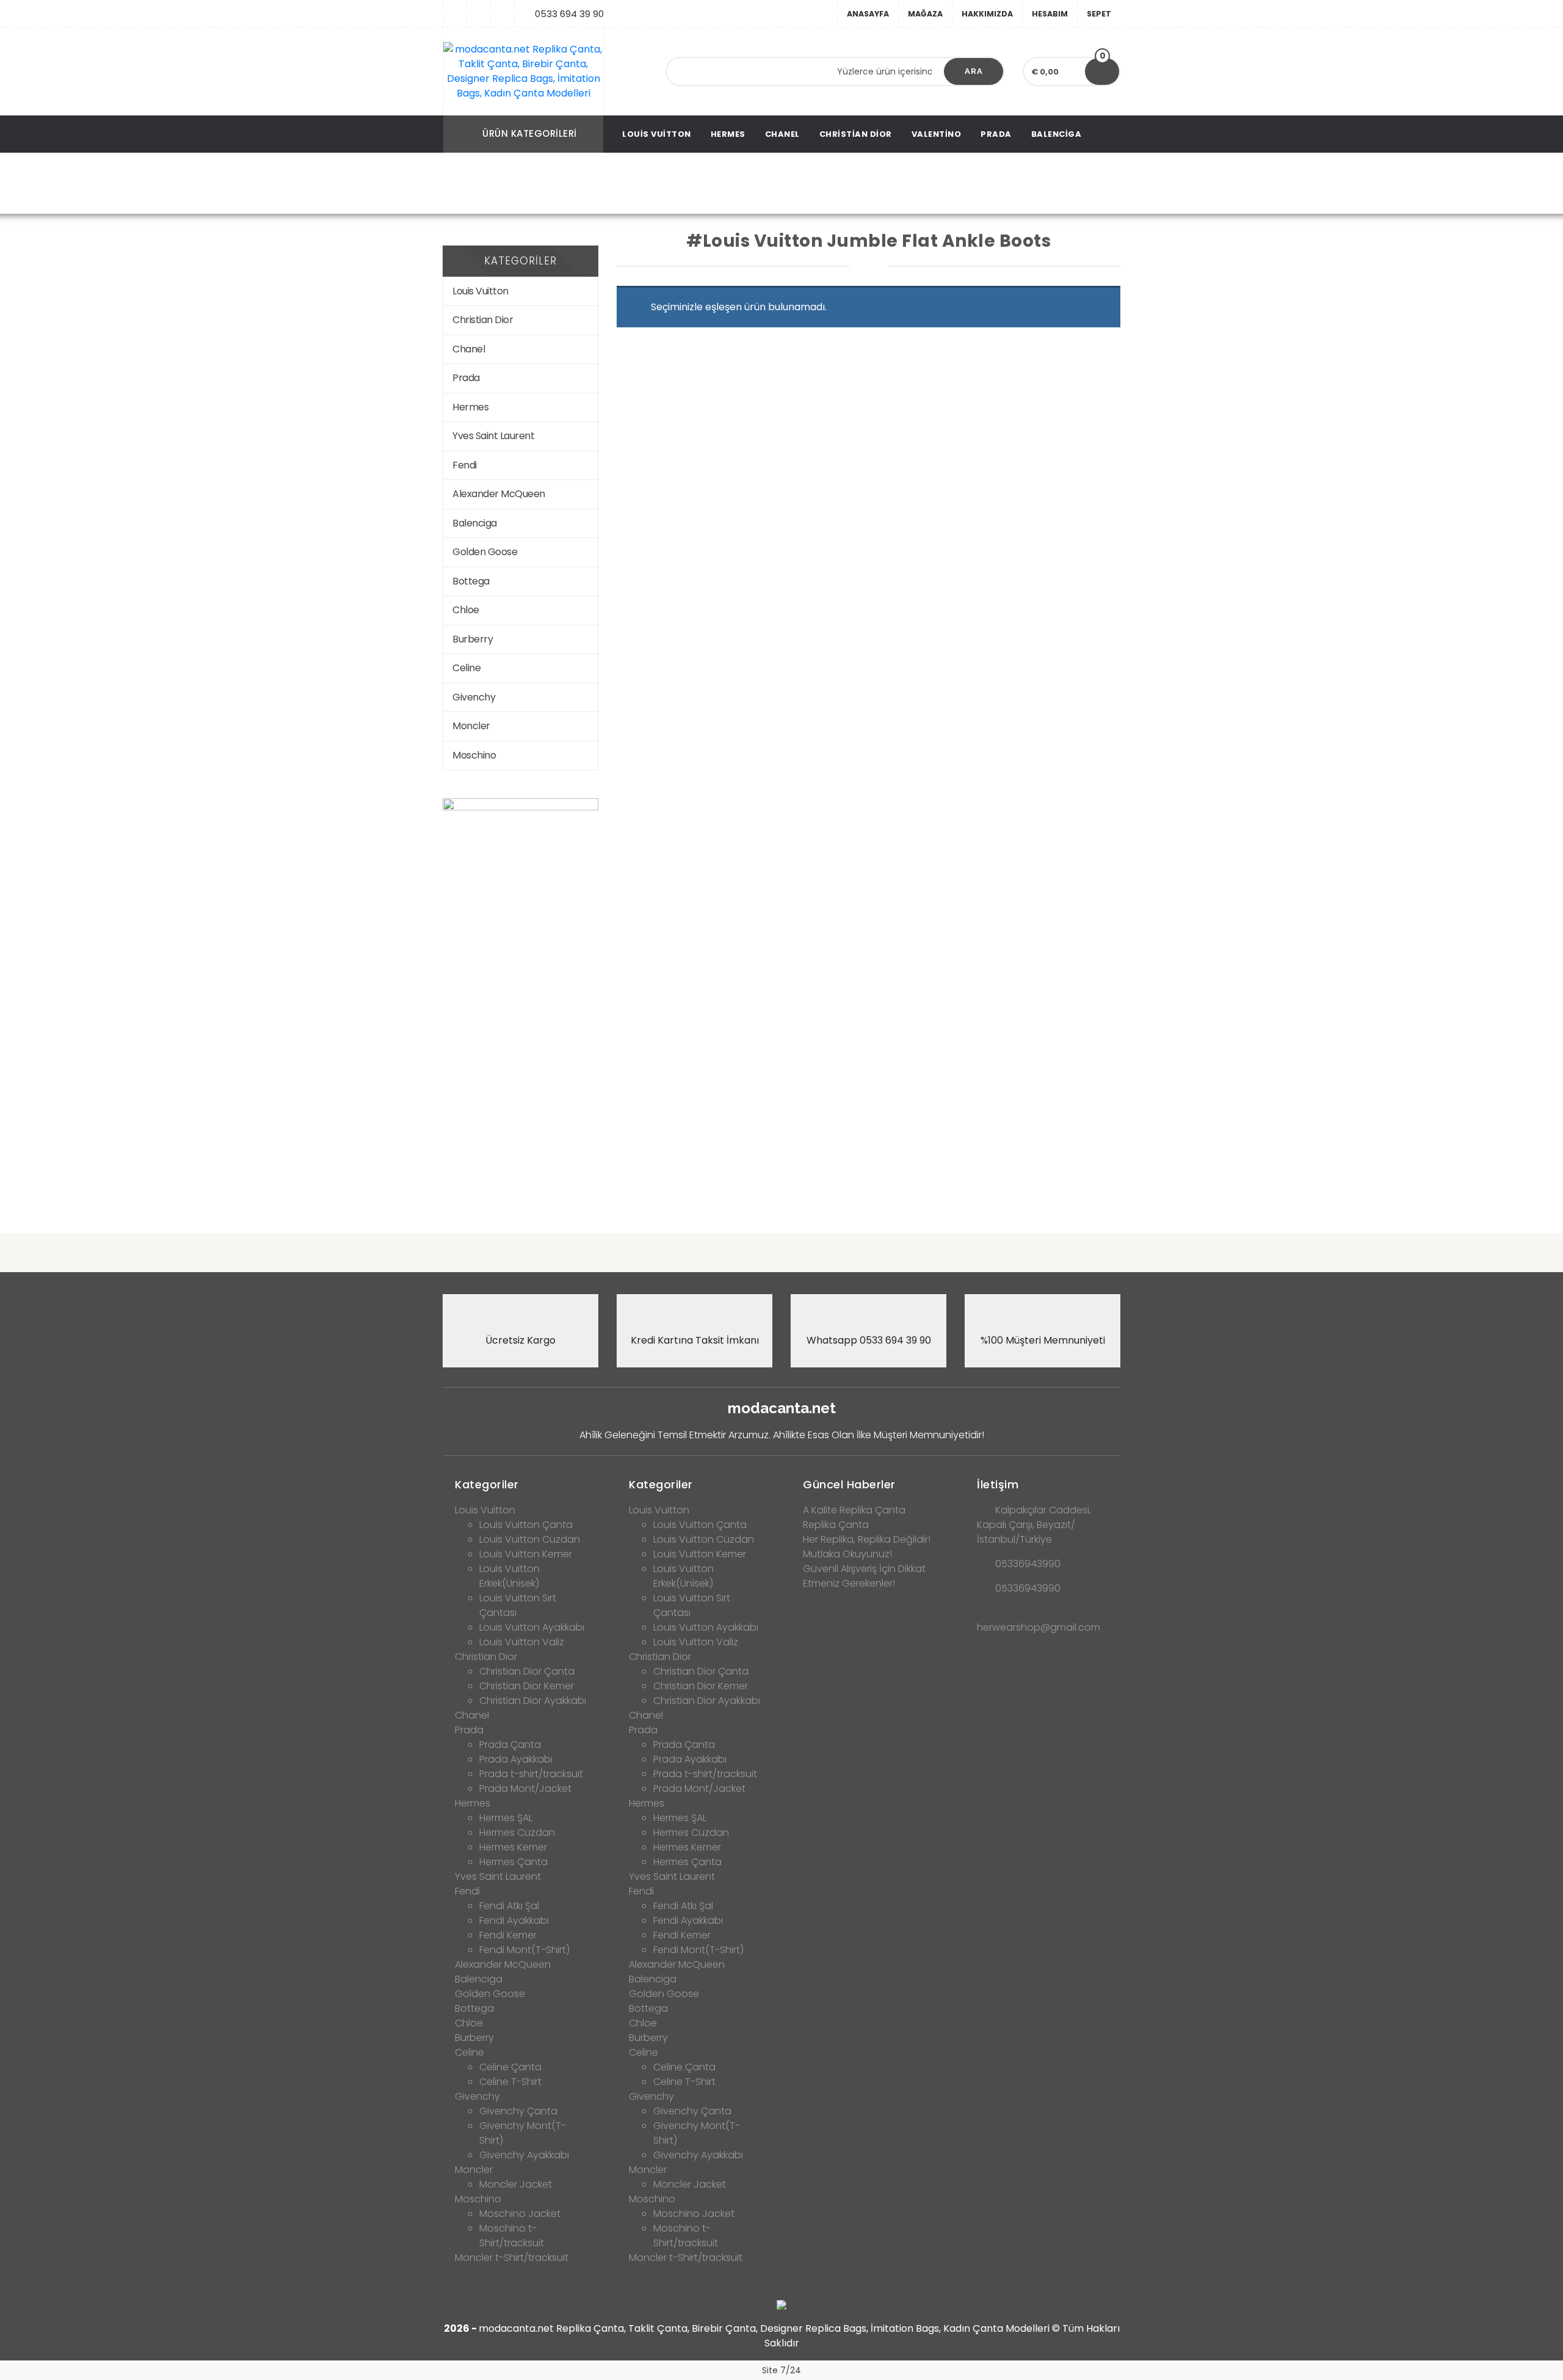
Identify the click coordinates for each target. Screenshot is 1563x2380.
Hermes (728, 134)
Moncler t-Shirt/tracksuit (512, 2258)
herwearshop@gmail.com (1039, 1627)
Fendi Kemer (508, 1935)
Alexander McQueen (499, 494)
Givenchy (474, 697)
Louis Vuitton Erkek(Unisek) (510, 1576)
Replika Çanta (836, 1525)
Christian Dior (856, 134)
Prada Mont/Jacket (525, 1789)
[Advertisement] (781, 1128)
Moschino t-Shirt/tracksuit (512, 2236)
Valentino (937, 134)
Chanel (782, 134)
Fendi (465, 465)
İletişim (998, 1484)
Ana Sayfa (491, 184)
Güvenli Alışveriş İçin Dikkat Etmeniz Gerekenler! (864, 1576)
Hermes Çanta (513, 1862)
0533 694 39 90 (569, 14)
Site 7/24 (781, 2370)
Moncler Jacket (516, 2184)
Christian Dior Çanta (527, 1671)
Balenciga (1057, 134)
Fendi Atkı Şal (509, 1906)
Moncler (471, 726)
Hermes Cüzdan (517, 1832)
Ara (974, 71)
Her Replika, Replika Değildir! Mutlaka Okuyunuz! (867, 1547)
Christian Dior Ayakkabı (533, 1701)
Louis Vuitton (657, 134)
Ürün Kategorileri (530, 133)
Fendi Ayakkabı (514, 1920)
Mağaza (925, 14)
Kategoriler (487, 1484)
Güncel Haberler (849, 1484)
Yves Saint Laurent (493, 436)
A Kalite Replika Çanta (854, 1510)
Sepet (1099, 14)
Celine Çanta (510, 2067)
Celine (466, 668)
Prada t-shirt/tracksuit (531, 1774)
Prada (996, 134)
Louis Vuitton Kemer (526, 1554)
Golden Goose (485, 552)
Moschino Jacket (520, 2214)
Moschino (474, 755)
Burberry (473, 639)
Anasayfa (868, 14)
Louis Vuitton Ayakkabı (532, 1627)
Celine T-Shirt (510, 2082)
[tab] (520, 1481)
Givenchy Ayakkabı (524, 2155)
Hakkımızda (987, 14)
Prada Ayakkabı (516, 1759)
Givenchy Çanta (518, 2111)
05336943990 (1028, 1564)
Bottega (471, 581)
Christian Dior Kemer (527, 1686)
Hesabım (1050, 14)
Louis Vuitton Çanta (526, 1525)
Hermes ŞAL (506, 1818)
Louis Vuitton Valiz (522, 1642)
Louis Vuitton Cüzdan (530, 1539)
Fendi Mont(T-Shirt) (524, 1950)
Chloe (466, 610)
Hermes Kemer (513, 1847)
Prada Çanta (510, 1745)
